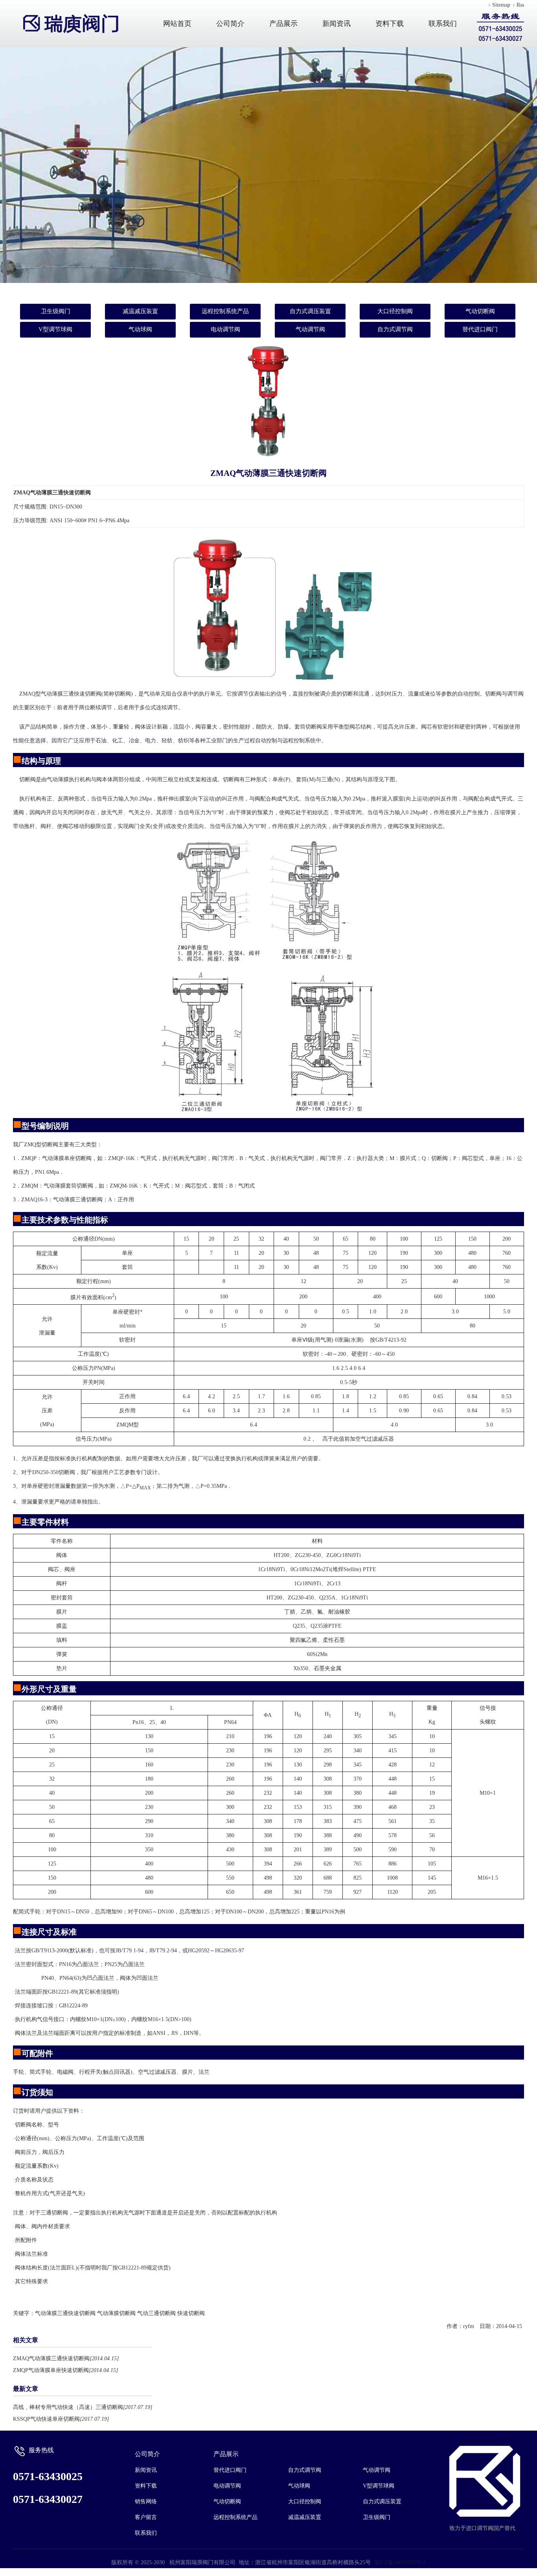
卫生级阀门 (56, 311)
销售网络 (146, 2502)
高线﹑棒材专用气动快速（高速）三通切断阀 (68, 2407)
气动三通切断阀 (156, 2313)
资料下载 (390, 24)
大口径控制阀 (395, 311)
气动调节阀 (310, 329)
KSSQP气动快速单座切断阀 (46, 2419)
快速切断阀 (191, 2313)
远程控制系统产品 (225, 311)
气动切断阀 (480, 311)
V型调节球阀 (55, 329)
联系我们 (443, 24)
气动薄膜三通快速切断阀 (65, 2313)
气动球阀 (140, 329)
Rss (520, 5)
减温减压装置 (140, 311)
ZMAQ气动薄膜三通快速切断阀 (51, 2358)
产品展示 (283, 24)
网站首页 (177, 24)
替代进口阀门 (480, 329)
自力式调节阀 (395, 329)
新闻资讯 (337, 24)
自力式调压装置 (310, 311)
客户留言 (146, 2517)
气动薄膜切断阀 (116, 2313)
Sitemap (501, 5)
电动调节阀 (225, 329)
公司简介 (230, 24)
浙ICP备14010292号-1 (400, 2562)
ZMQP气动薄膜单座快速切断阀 (51, 2370)
